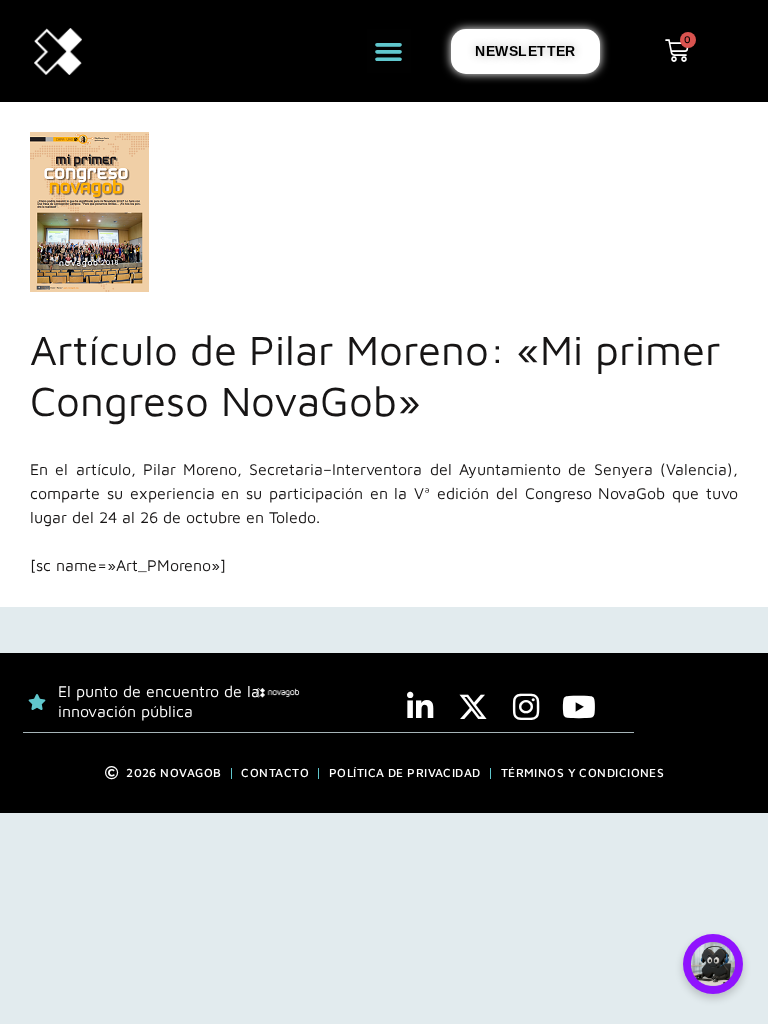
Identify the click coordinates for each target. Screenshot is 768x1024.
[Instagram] (526, 707)
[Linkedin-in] (420, 707)
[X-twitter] (473, 707)
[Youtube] (579, 707)
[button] (389, 51)
